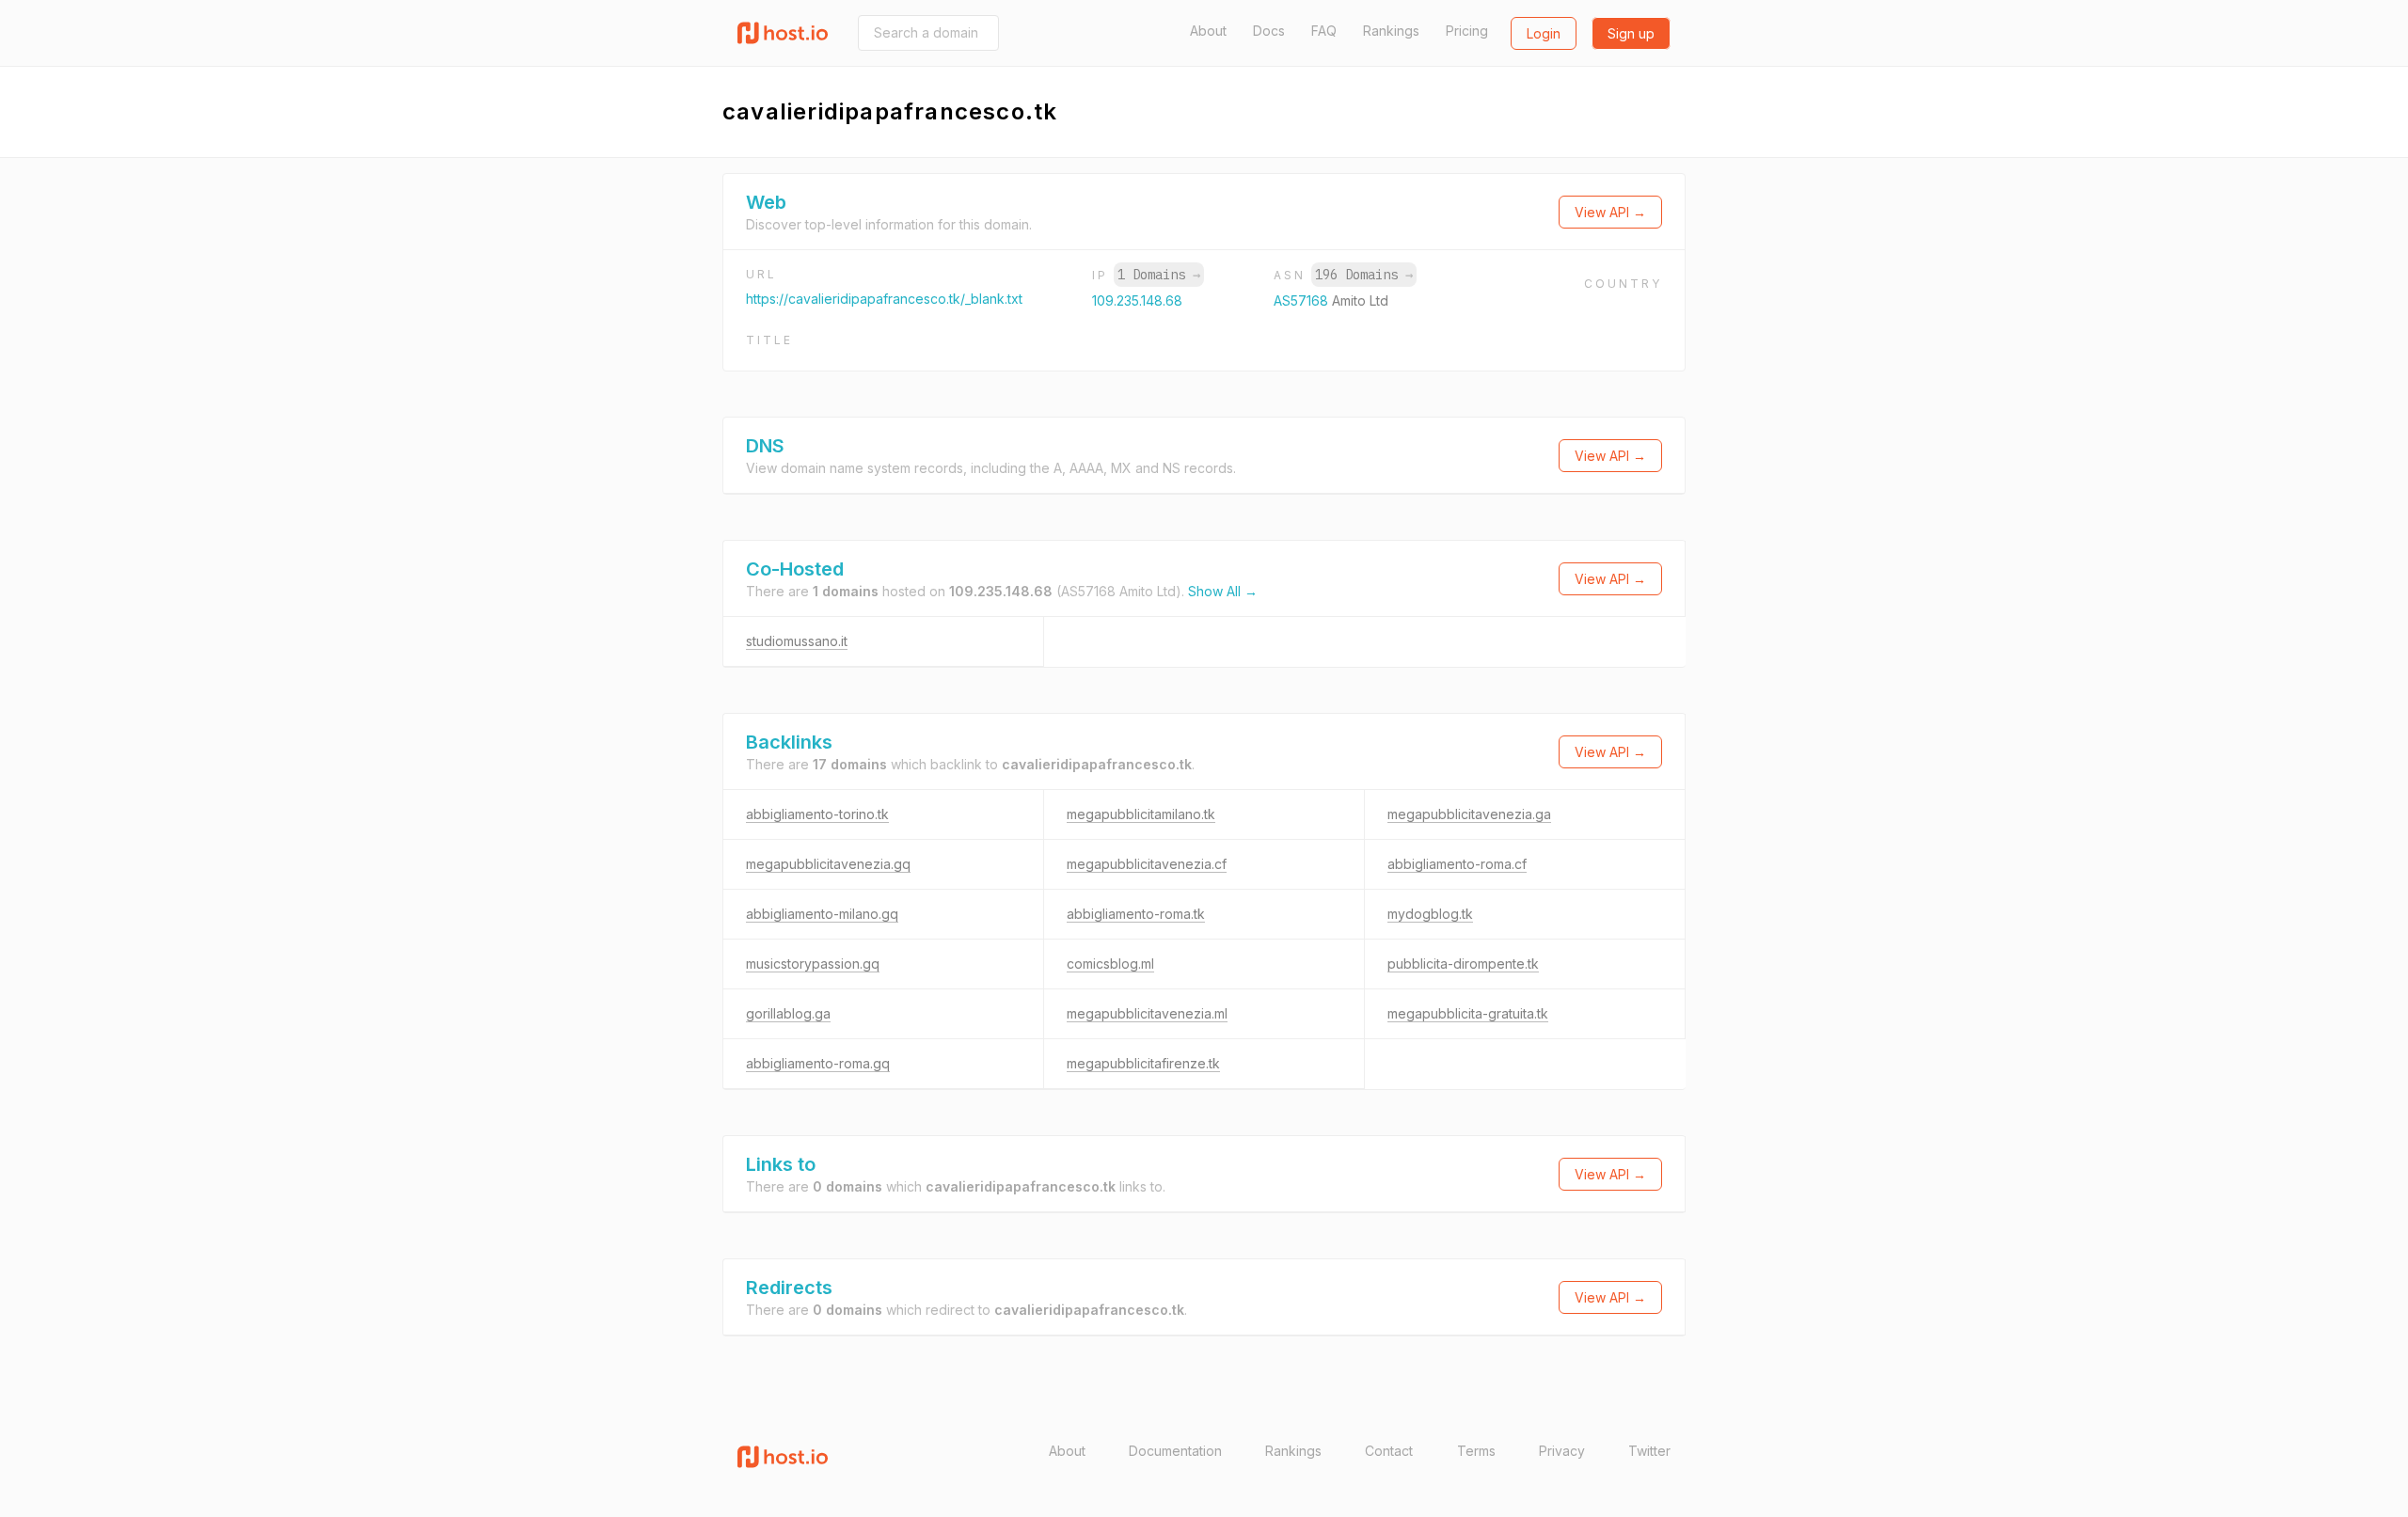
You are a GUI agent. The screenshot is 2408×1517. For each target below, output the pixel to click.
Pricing (1467, 31)
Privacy (1562, 1451)
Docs (1269, 31)
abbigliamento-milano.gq (822, 914)
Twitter (1649, 1451)
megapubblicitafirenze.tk (1143, 1063)
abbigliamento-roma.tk (1136, 914)
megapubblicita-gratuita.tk (1468, 1013)
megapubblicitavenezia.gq (828, 864)
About (1208, 31)
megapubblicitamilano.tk (1141, 814)
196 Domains (1364, 275)
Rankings (1391, 31)
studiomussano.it (797, 641)
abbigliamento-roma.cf (1457, 864)
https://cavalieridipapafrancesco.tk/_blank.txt (884, 299)
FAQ (1324, 31)
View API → (1610, 212)
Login (1544, 33)
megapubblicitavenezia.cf (1147, 864)
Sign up (1631, 33)
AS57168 (1303, 300)
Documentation (1175, 1451)
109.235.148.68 (1137, 300)
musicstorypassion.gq (813, 964)
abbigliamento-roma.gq (818, 1063)
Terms (1476, 1451)
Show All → (1223, 591)
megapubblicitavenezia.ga (1469, 814)
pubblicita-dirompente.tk (1463, 964)
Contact (1389, 1451)
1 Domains (1159, 275)
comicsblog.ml (1110, 964)
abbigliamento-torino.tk (817, 814)
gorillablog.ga (788, 1013)
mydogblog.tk (1430, 914)
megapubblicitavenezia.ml (1147, 1013)
